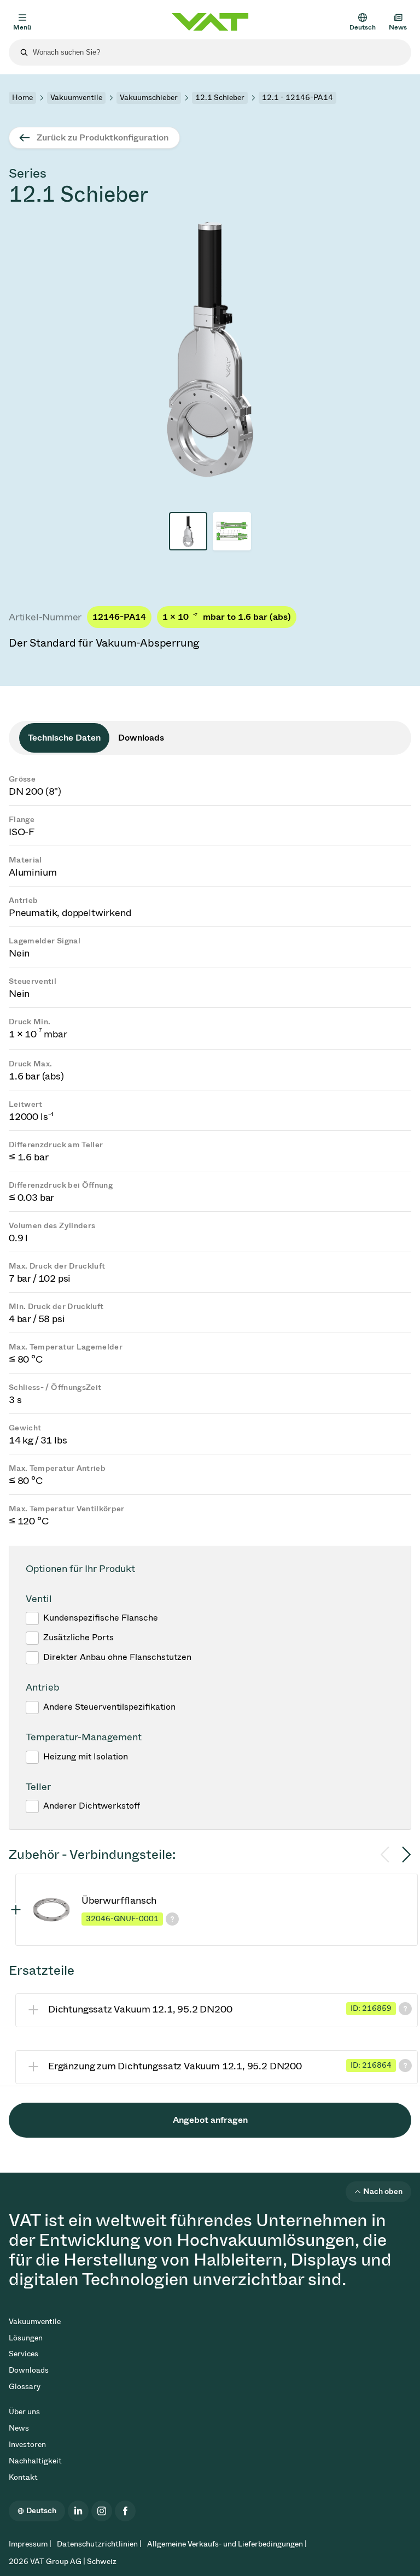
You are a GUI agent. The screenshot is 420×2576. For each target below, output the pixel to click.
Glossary (25, 2387)
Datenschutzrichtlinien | (99, 2544)
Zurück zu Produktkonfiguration (103, 137)
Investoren (27, 2445)
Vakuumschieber (149, 98)
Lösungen (26, 2338)
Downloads (29, 2370)
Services (24, 2354)
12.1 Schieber (220, 98)
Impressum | (30, 2544)
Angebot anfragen (210, 2120)
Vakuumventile (76, 98)
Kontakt (23, 2477)
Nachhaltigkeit (35, 2461)
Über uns (24, 2412)
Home (22, 98)
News (19, 2428)
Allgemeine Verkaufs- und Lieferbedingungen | (227, 2544)
